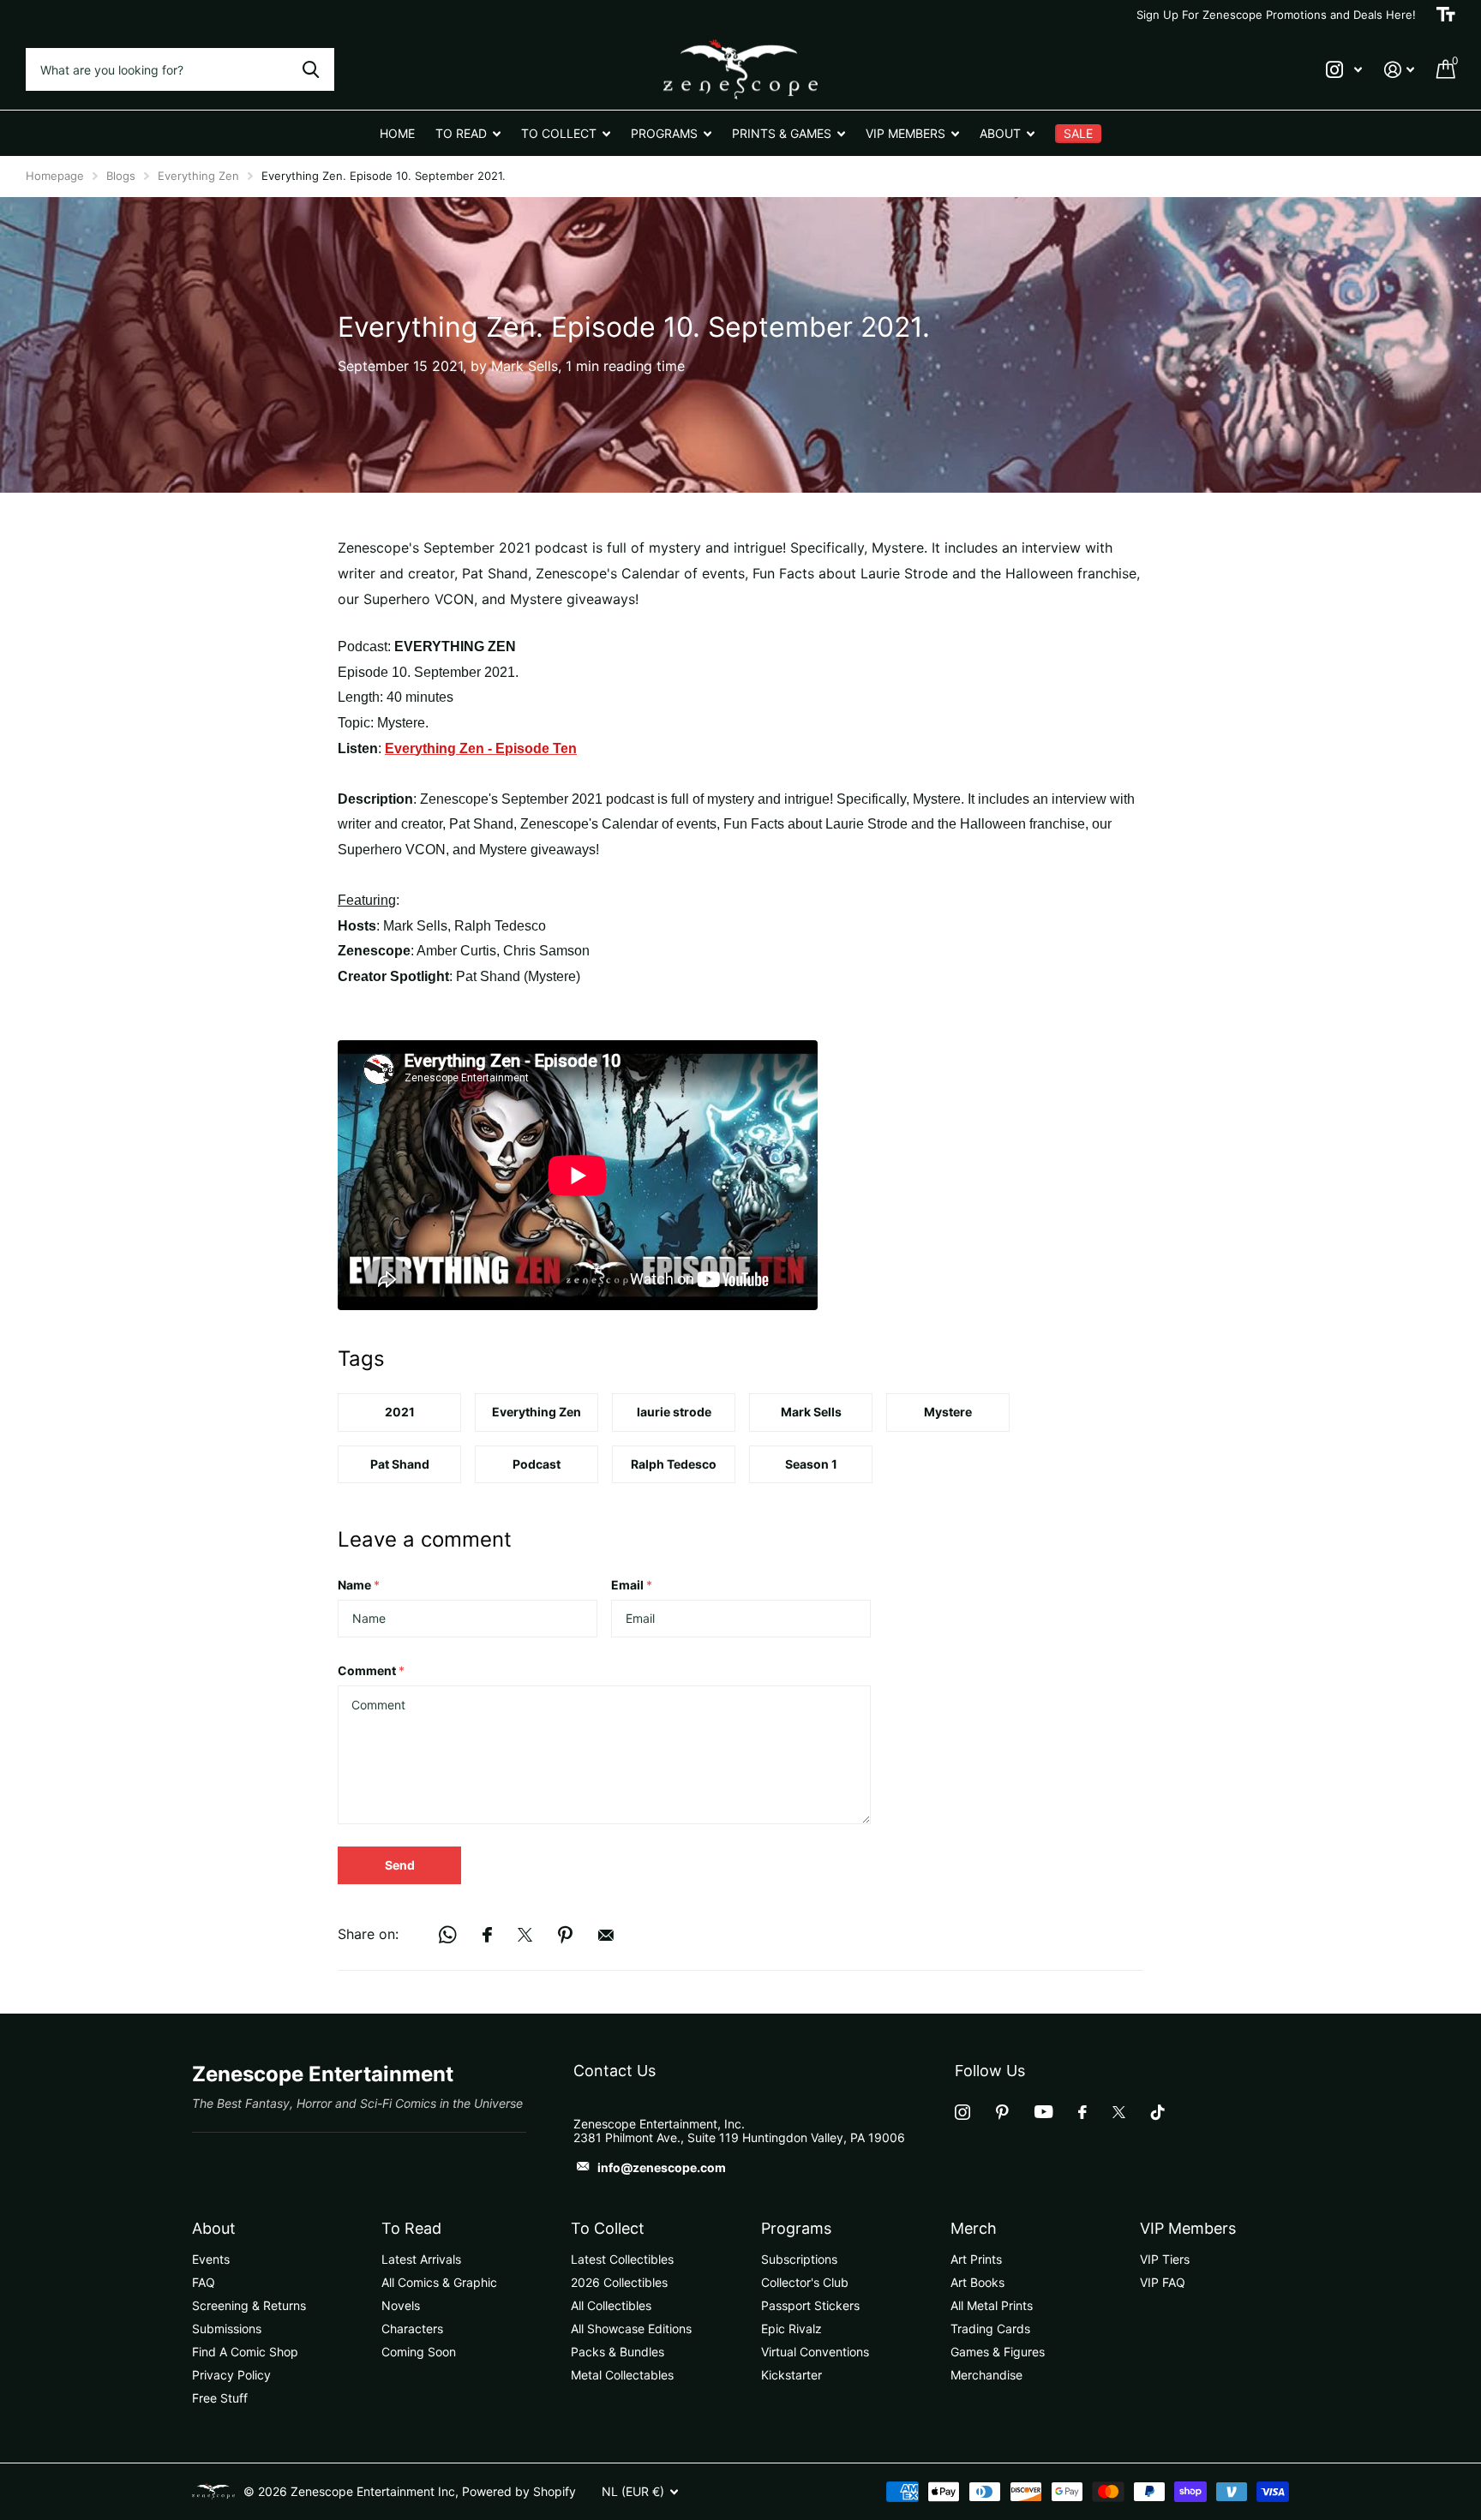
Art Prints (976, 2259)
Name (359, 1585)
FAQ (204, 2282)
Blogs (121, 176)
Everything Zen (198, 176)
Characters (412, 2328)
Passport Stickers (810, 2305)
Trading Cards (990, 2328)
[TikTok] (1158, 2112)
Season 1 (811, 1464)
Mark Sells (811, 1412)
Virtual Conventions (815, 2352)
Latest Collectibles (622, 2259)
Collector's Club (805, 2282)
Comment (371, 1670)
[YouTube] (1043, 2112)
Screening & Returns (249, 2305)
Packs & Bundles (618, 2352)
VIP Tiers (1165, 2259)
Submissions (227, 2328)
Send (400, 1865)
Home (397, 133)
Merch (974, 2228)
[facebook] (1082, 2112)
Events (211, 2259)
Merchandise (986, 2375)
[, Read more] (1344, 70)
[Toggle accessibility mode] (1446, 15)
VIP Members (1188, 2228)
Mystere (948, 1412)
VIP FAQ (1163, 2282)
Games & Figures (998, 2352)
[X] (1119, 2112)
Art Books (977, 2282)
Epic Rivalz (791, 2328)
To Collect (608, 2228)
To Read (411, 2228)
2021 (400, 1412)
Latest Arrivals (421, 2259)
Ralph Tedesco (674, 1464)
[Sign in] (1399, 70)
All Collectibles (611, 2305)
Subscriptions (799, 2259)
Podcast (537, 1464)
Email (632, 1585)
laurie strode (674, 1412)
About (214, 2228)
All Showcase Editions (631, 2328)
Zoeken (311, 69)
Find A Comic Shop (245, 2352)
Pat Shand (400, 1464)
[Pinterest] (1002, 2112)
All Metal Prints (992, 2305)
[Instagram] (962, 2112)
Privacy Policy (231, 2375)
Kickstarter (791, 2375)
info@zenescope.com (662, 2167)
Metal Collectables (622, 2375)
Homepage (55, 176)
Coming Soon (419, 2352)
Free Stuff (220, 2398)
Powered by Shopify (519, 2491)
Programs (796, 2228)
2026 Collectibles (619, 2282)
